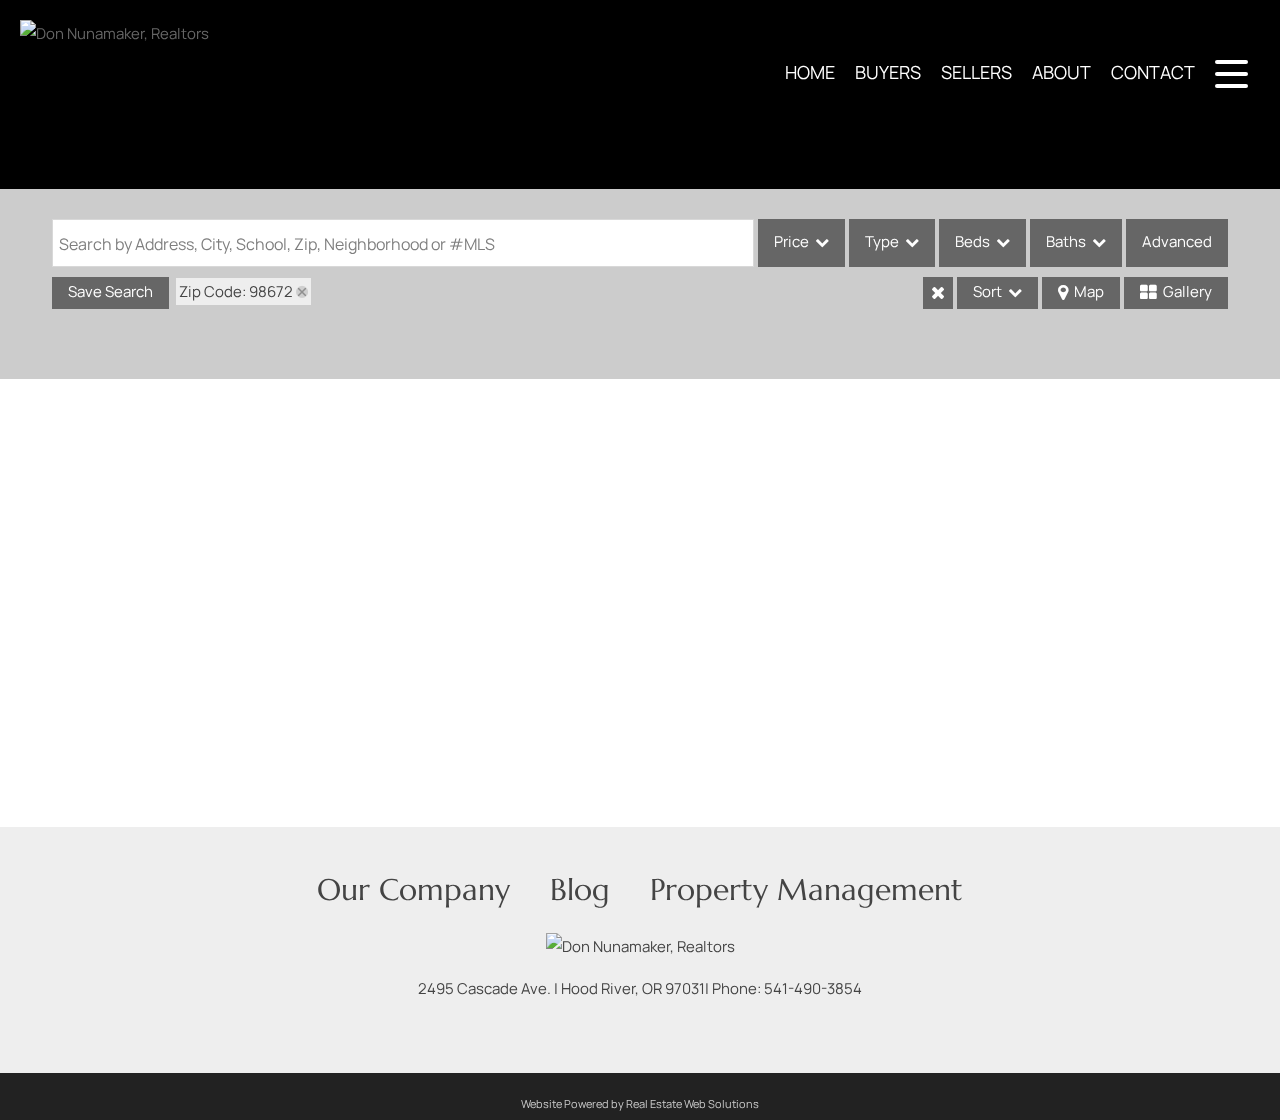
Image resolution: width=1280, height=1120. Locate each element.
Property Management (806, 889)
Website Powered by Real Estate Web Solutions (640, 1103)
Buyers (888, 72)
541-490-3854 (813, 988)
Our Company (413, 889)
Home (810, 72)
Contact (1153, 72)
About (1061, 72)
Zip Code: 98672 (236, 291)
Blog (580, 889)
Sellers (976, 72)
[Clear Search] (938, 293)
